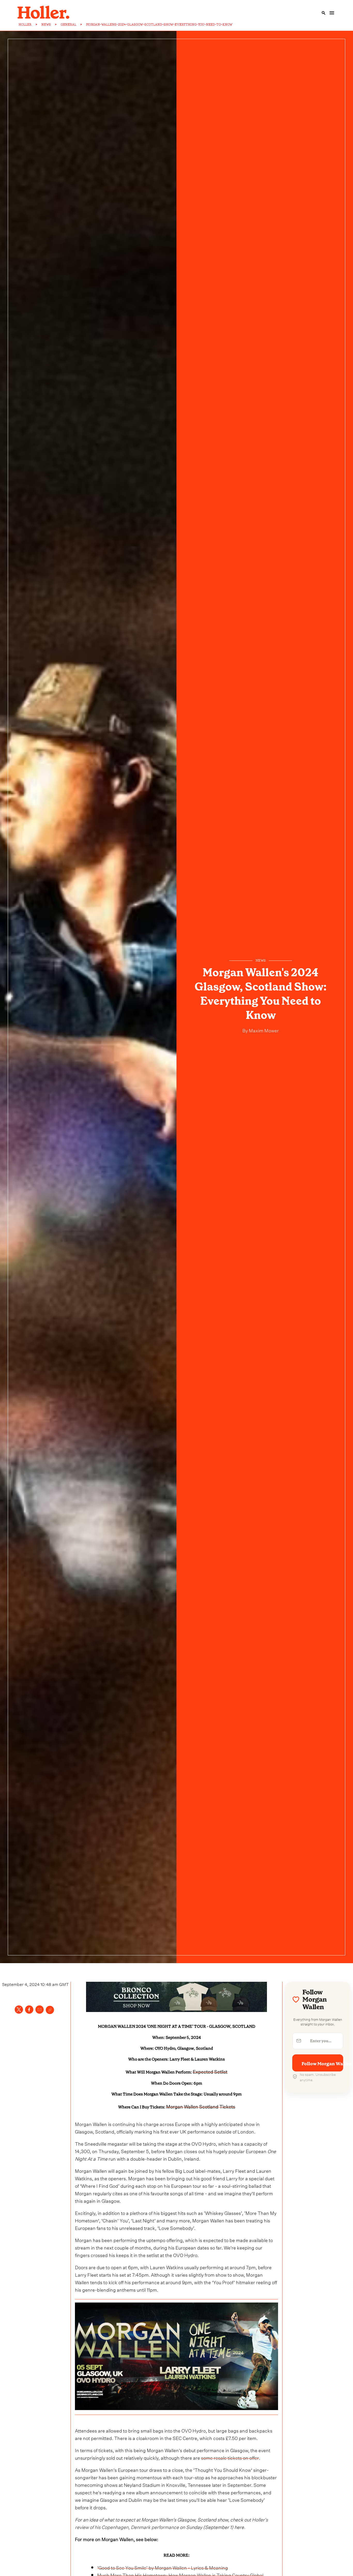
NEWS (46, 25)
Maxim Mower (263, 1030)
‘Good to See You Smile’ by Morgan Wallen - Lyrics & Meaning (163, 2567)
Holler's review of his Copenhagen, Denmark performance (171, 2523)
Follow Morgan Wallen (322, 2063)
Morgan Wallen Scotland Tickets (201, 2106)
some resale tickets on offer (230, 2457)
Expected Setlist (210, 2071)
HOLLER (25, 25)
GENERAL (68, 25)
